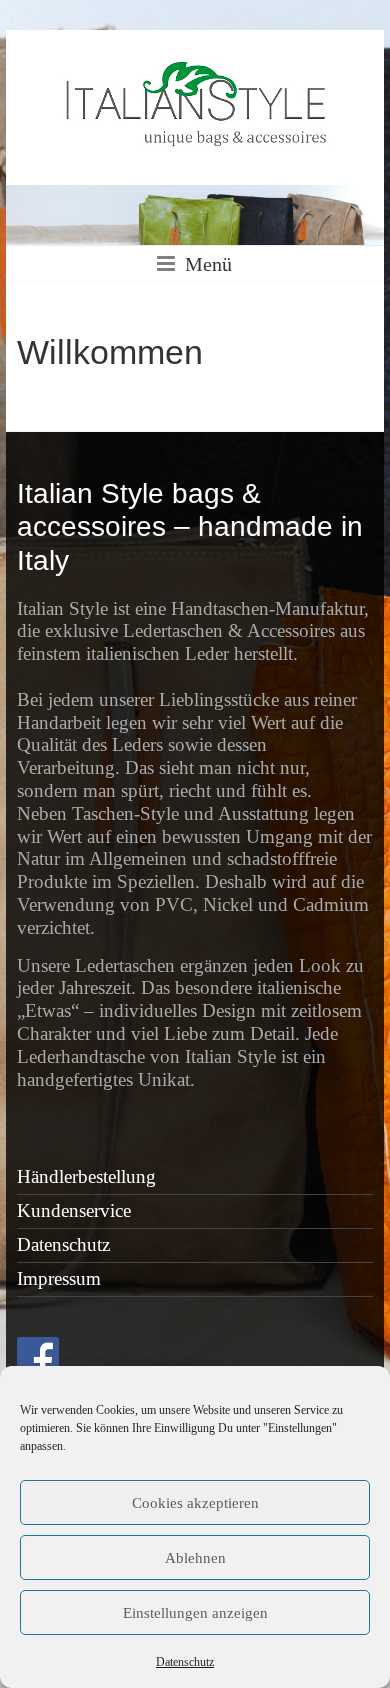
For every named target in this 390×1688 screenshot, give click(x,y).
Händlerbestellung (86, 1176)
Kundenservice (74, 1210)
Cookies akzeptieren (195, 1503)
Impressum (59, 1278)
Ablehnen (195, 1558)
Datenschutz (185, 1662)
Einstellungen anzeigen (195, 1613)
